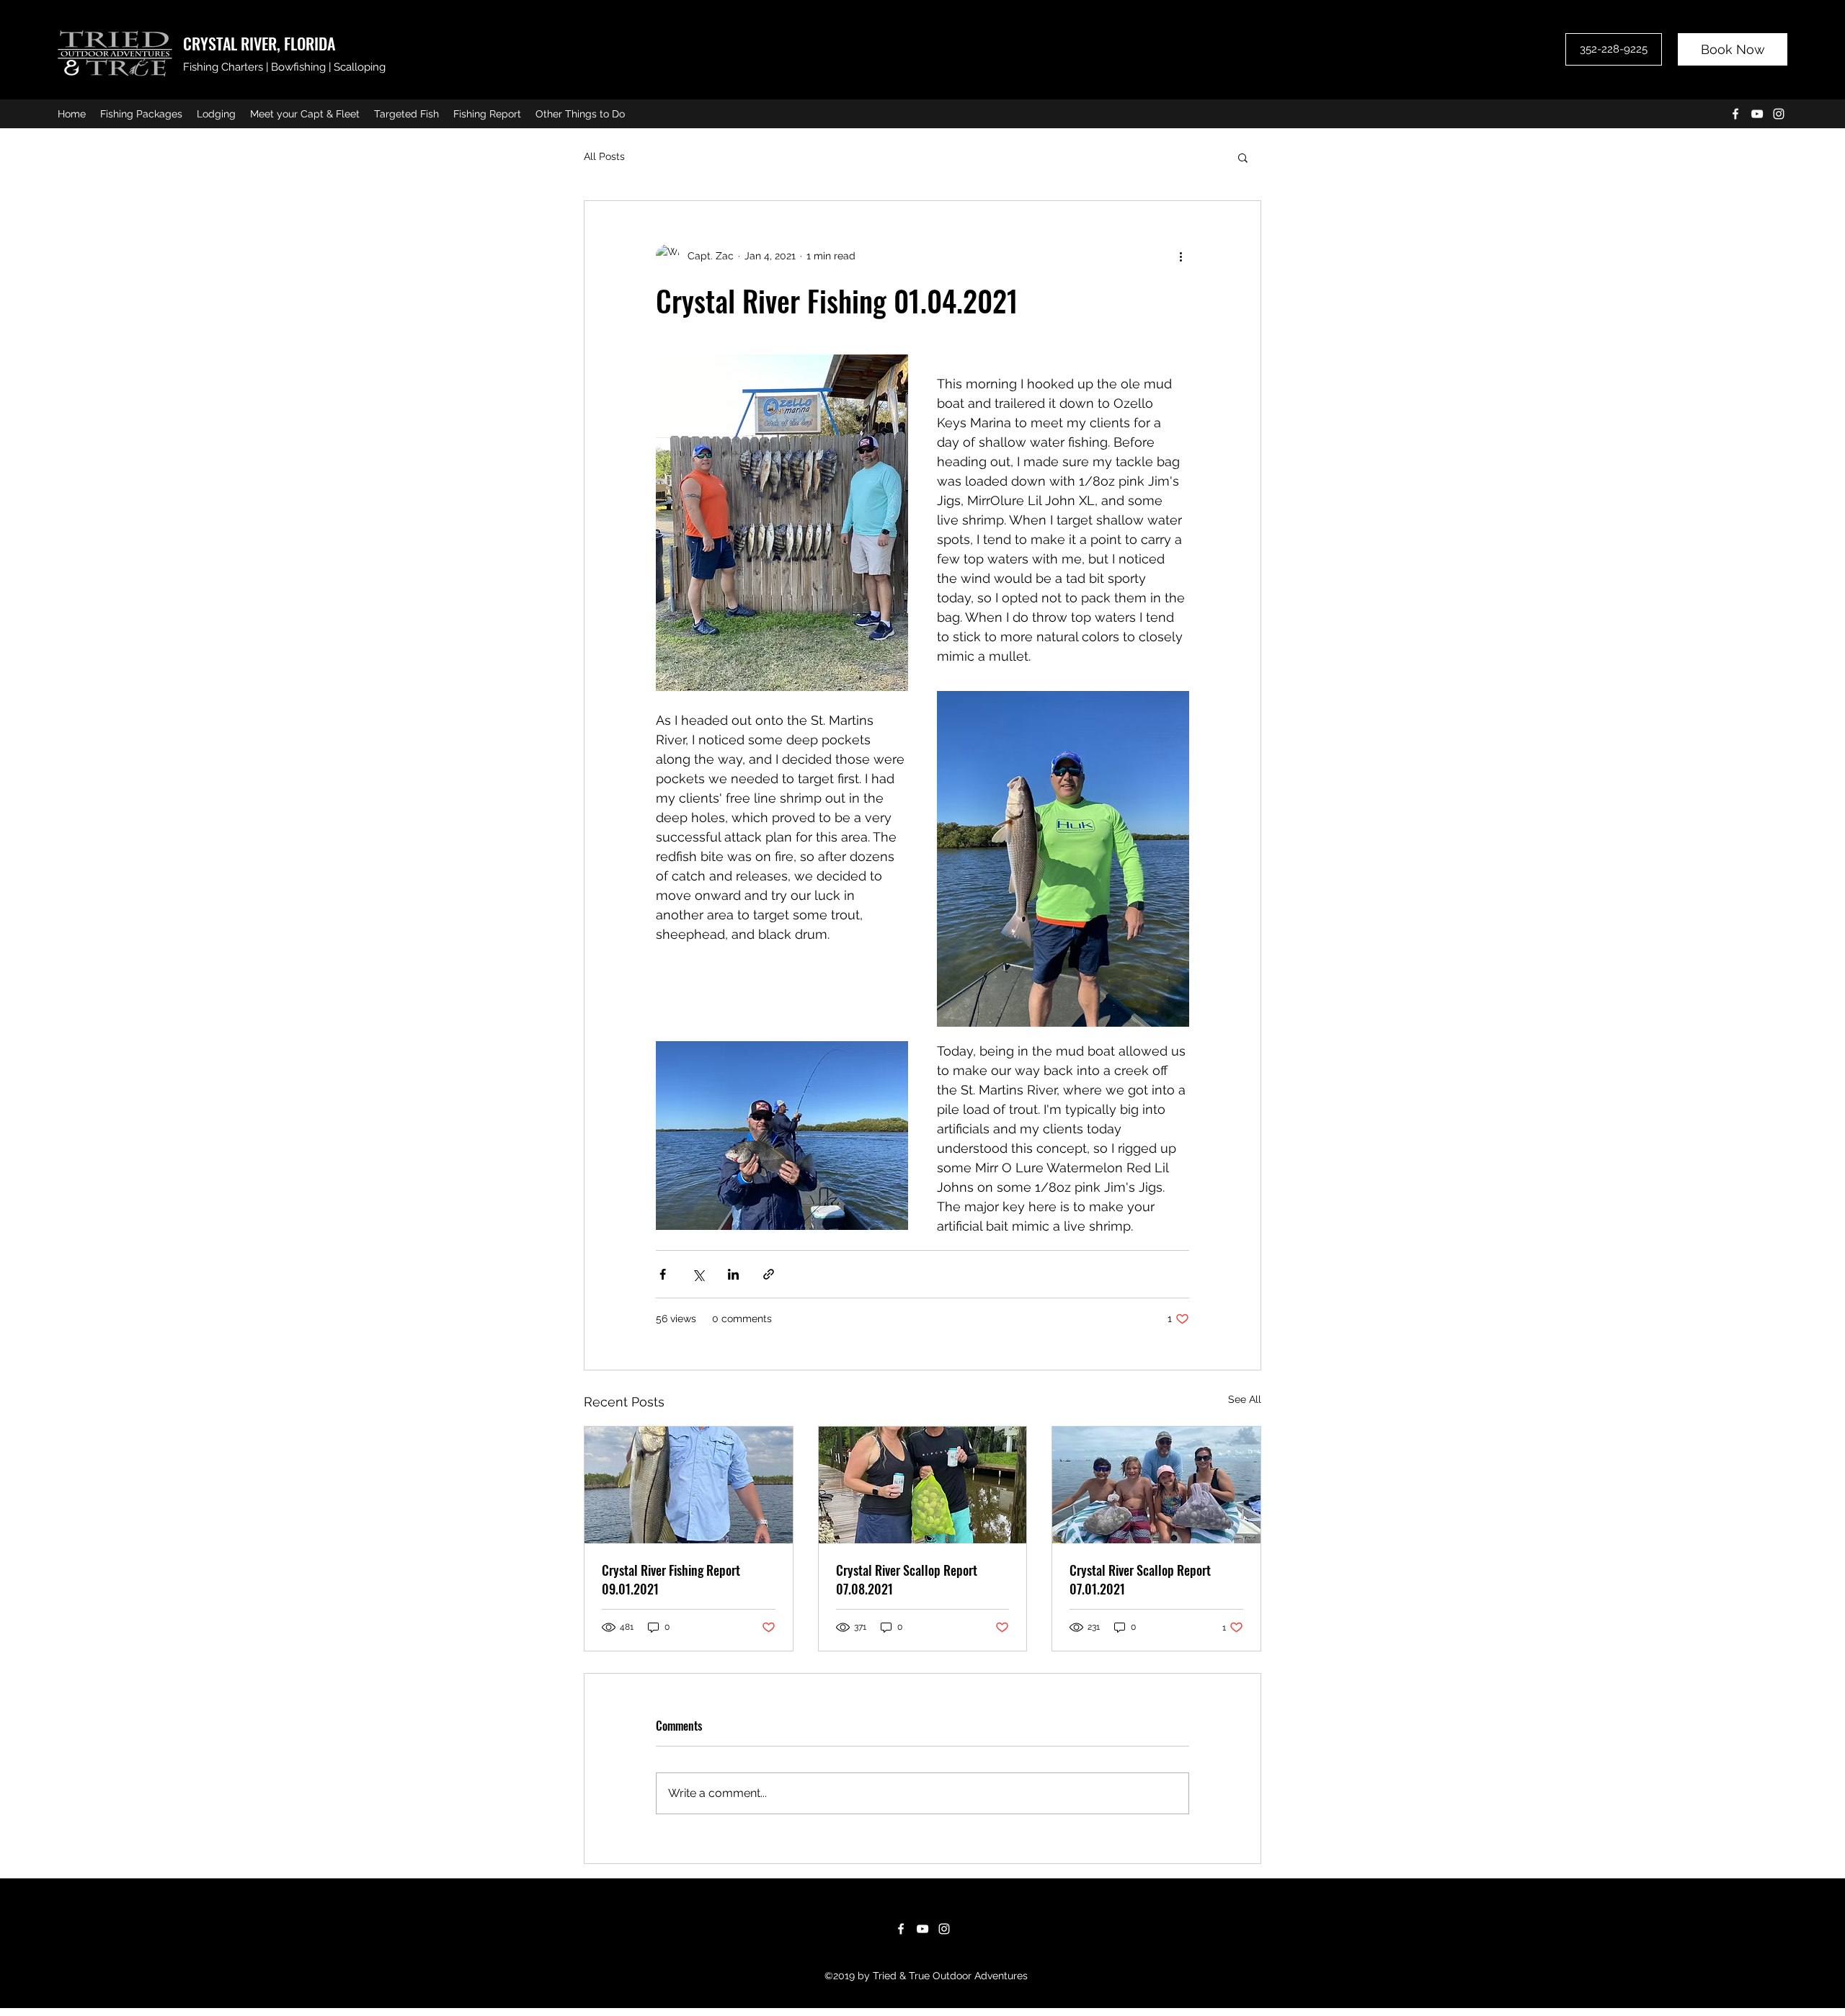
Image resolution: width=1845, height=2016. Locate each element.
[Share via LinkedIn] (733, 1274)
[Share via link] (769, 1274)
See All (1245, 1399)
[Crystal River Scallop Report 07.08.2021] (923, 1485)
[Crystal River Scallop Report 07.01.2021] (1156, 1485)
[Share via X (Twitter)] (698, 1274)
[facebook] (1735, 114)
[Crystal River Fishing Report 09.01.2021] (689, 1485)
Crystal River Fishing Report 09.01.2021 (671, 1579)
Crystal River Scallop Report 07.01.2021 (1140, 1579)
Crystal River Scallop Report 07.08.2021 (907, 1579)
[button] (1243, 157)
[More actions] (1181, 256)
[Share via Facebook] (663, 1274)
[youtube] (1757, 114)
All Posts (604, 156)
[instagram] (1779, 114)
